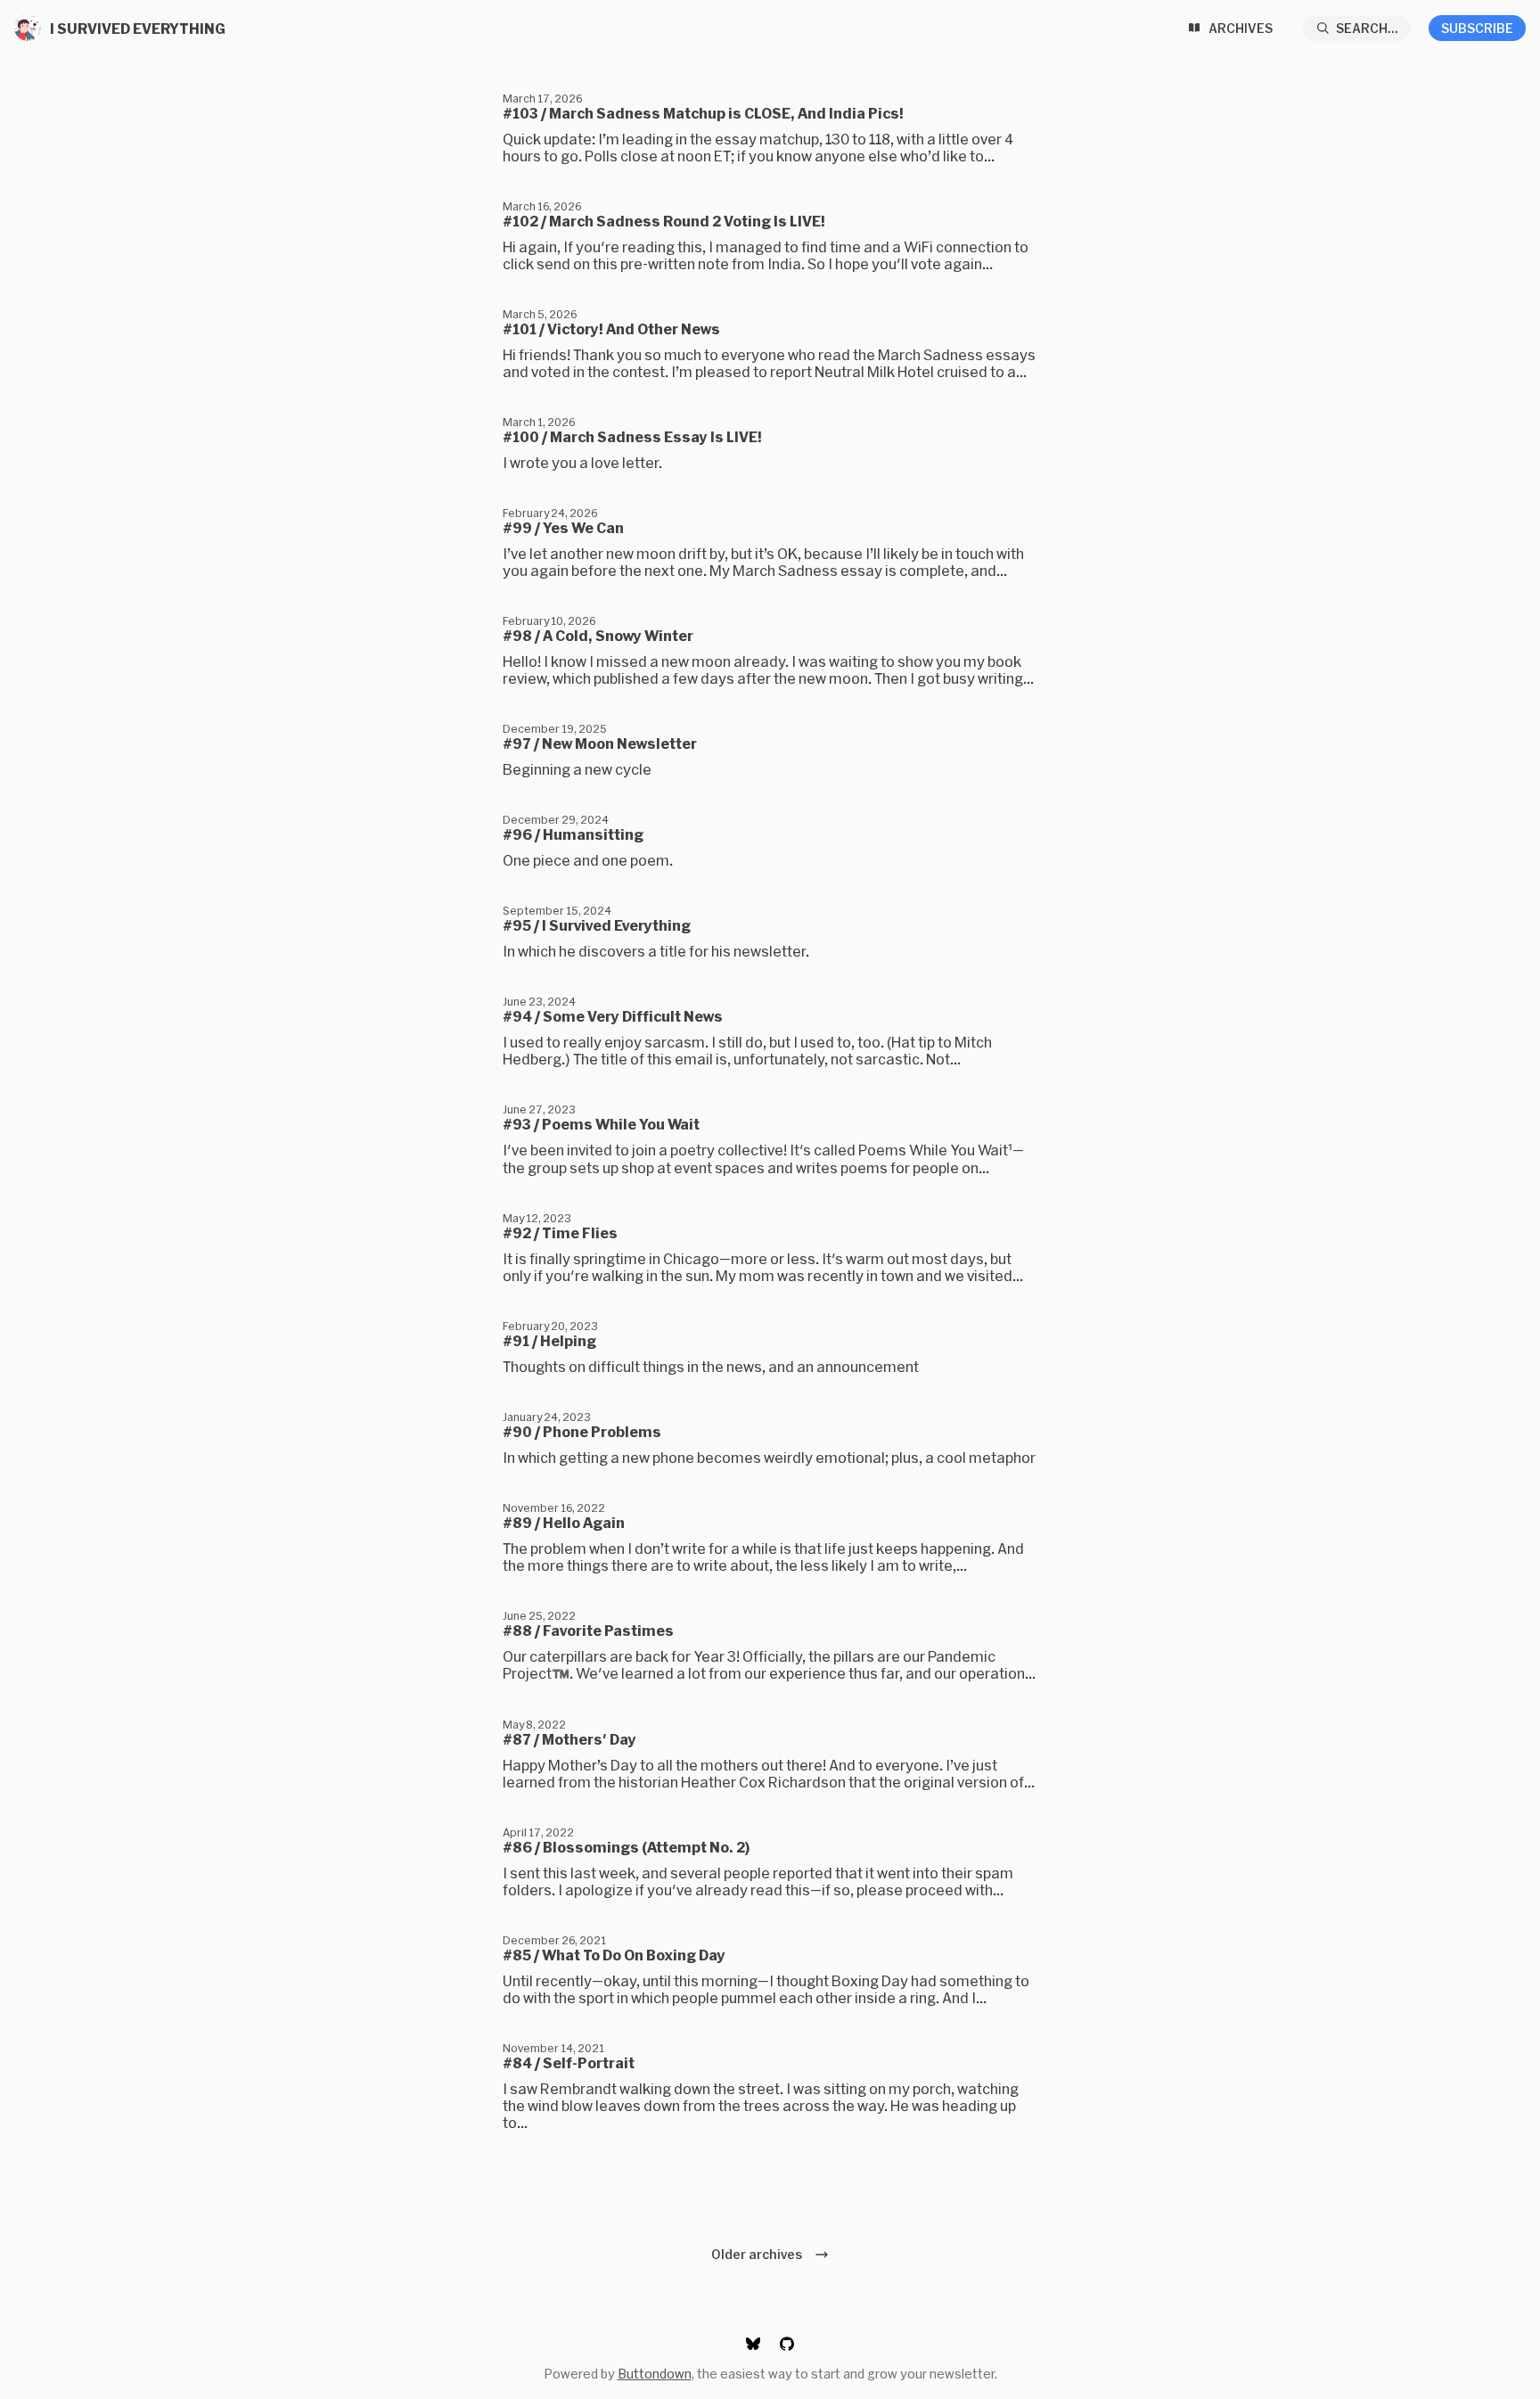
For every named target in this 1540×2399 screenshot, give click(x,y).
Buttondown (655, 2374)
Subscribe (1477, 28)
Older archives (759, 2254)
